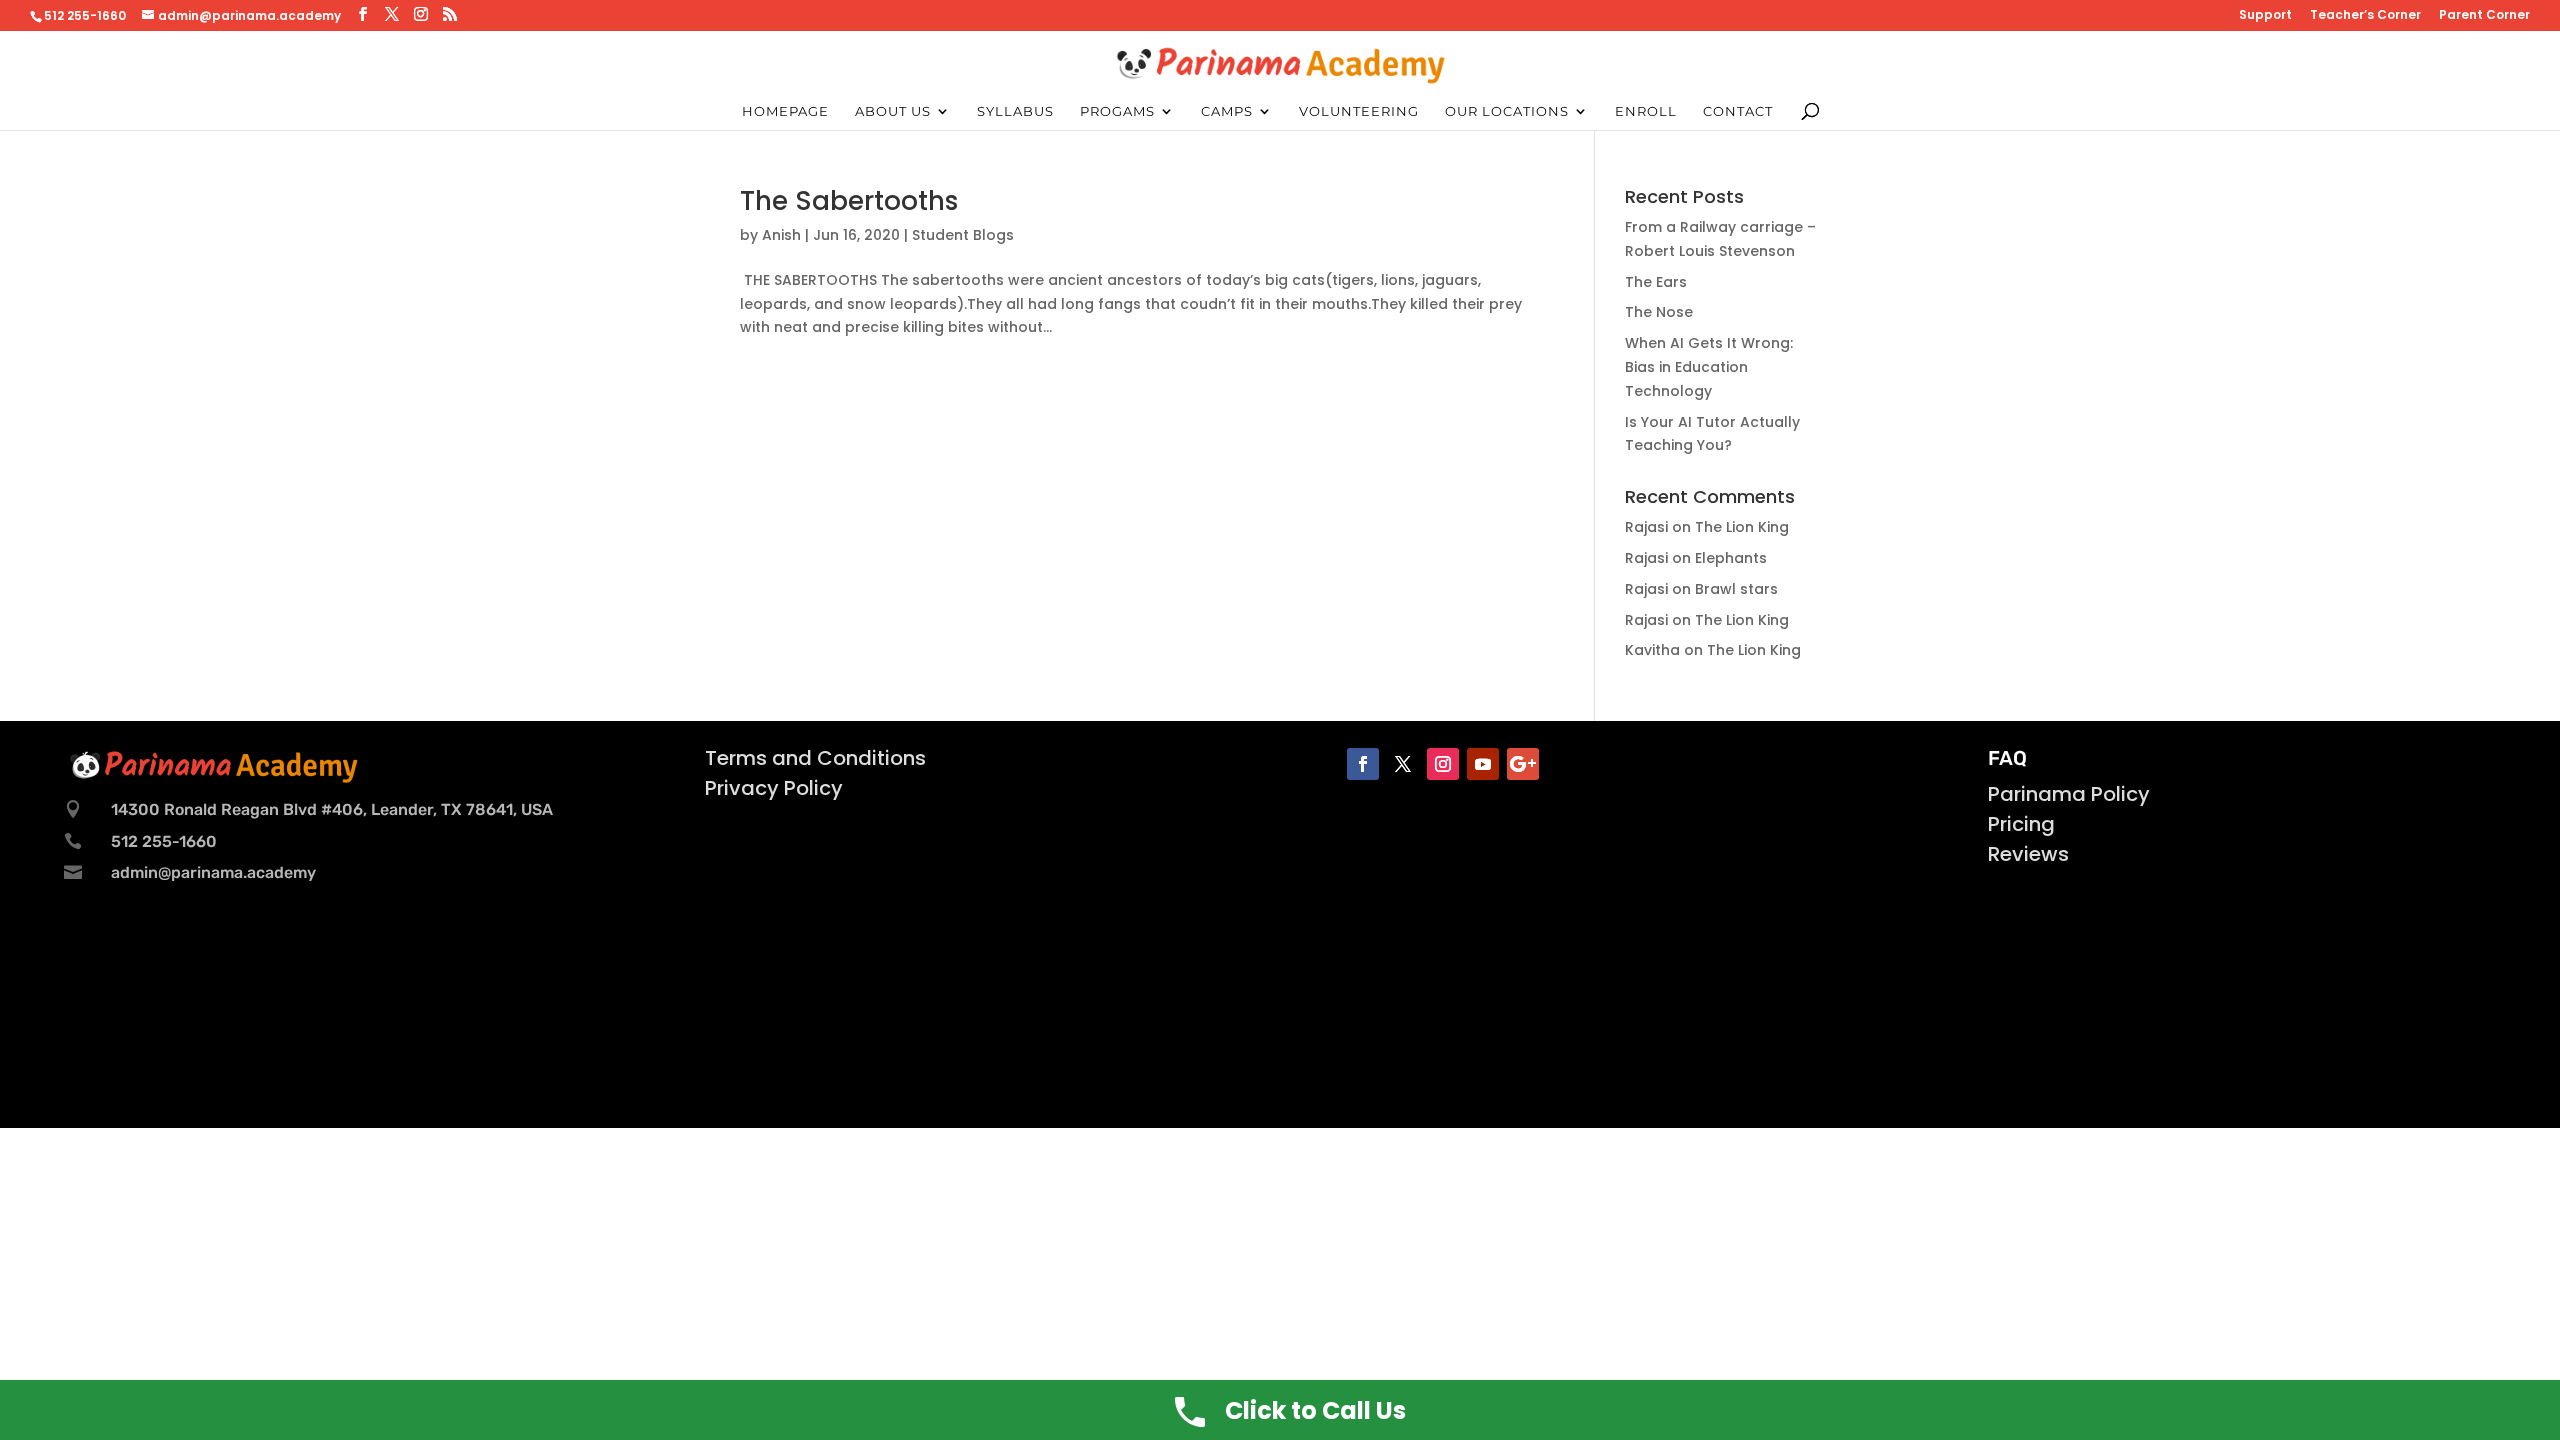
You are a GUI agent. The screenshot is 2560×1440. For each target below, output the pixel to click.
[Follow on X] (1403, 764)
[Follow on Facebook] (1363, 764)
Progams (1117, 111)
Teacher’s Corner (2365, 16)
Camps (1227, 111)
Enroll (1646, 111)
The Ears (1656, 282)
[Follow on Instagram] (1443, 764)
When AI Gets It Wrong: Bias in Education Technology (1709, 367)
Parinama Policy (2069, 794)
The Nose (1659, 312)
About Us (893, 111)
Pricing (2021, 824)
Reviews (2028, 854)
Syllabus (1015, 111)
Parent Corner (2484, 16)
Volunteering (1359, 111)
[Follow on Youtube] (1483, 764)
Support (2265, 16)
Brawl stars (1736, 589)
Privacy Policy (774, 788)
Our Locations (1507, 111)
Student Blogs (963, 235)
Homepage (785, 111)
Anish (781, 235)
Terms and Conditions (815, 758)
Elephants (1731, 558)
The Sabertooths (849, 201)
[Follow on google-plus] (1523, 764)
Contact (1738, 111)
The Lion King (1742, 527)
